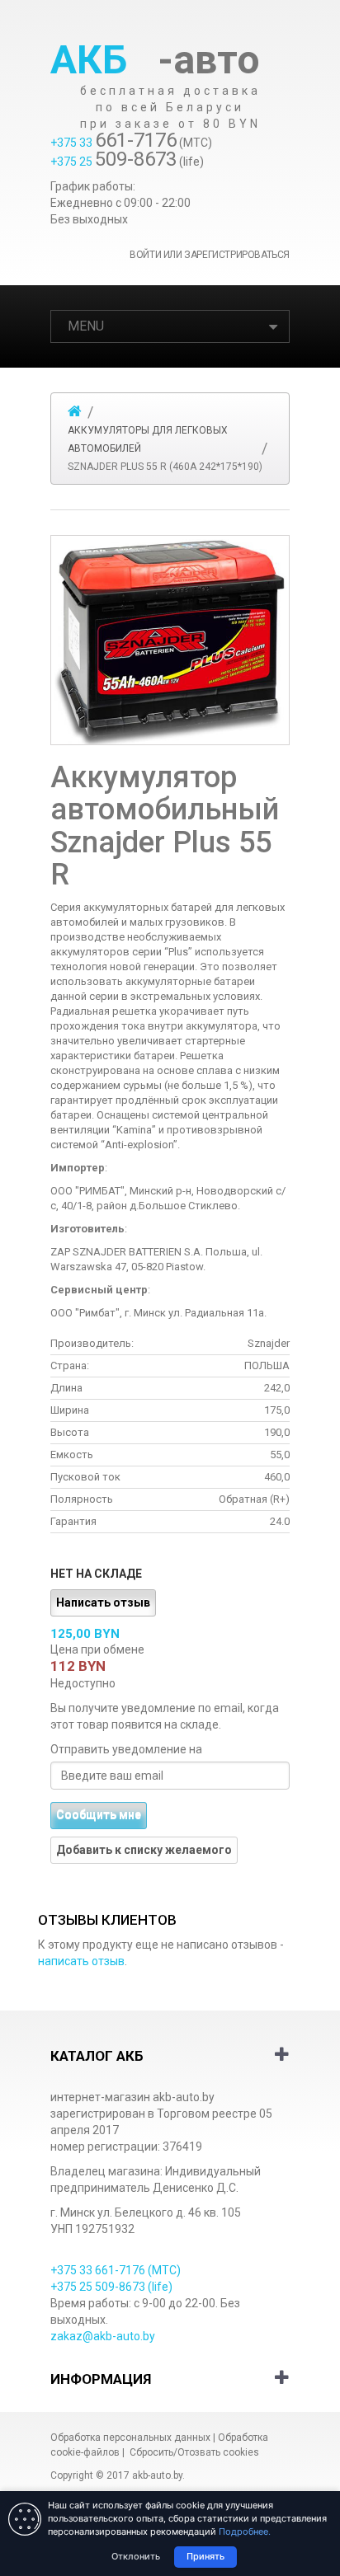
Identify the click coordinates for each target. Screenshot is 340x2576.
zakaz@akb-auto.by (103, 2336)
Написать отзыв (103, 1602)
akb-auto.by (157, 2475)
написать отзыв (81, 1961)
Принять (205, 2556)
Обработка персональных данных (130, 2438)
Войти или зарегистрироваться (210, 255)
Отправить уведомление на (126, 1749)
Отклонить (136, 2556)
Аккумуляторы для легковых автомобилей (148, 439)
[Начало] (75, 411)
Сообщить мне (99, 1815)
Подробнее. (245, 2531)
